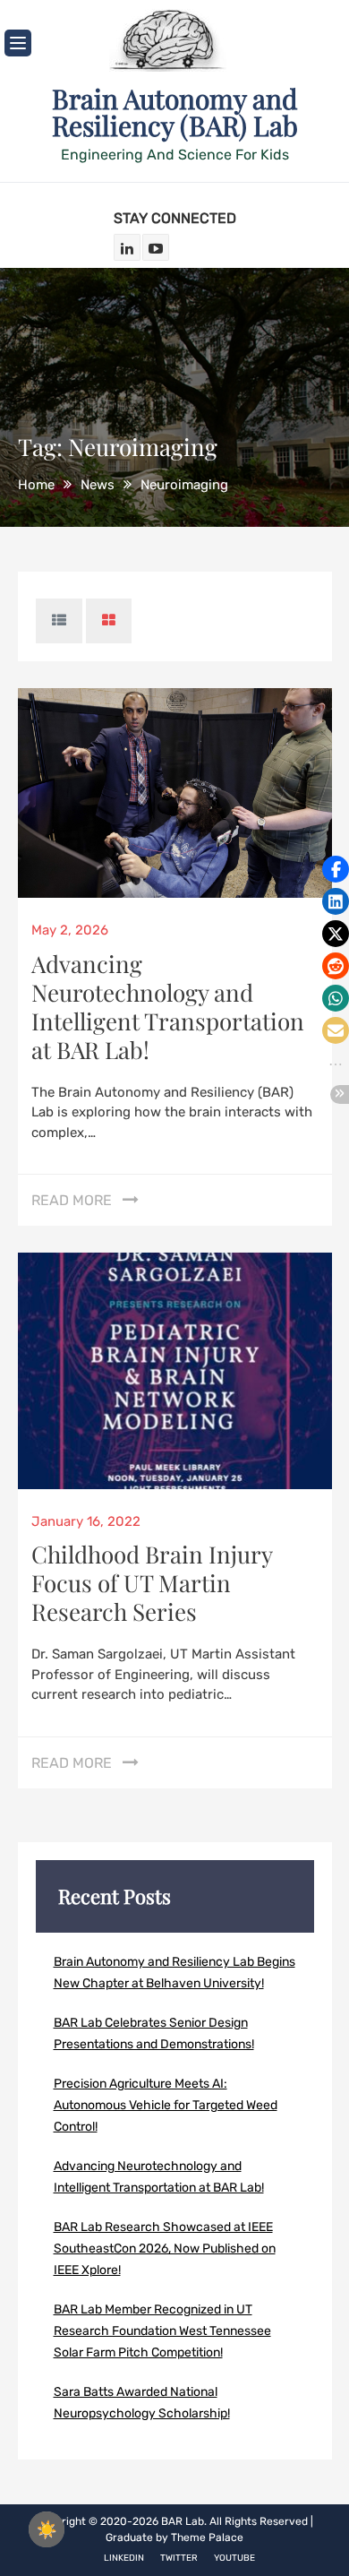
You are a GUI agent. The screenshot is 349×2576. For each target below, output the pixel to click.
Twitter (179, 2558)
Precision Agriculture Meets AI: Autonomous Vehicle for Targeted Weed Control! (166, 2105)
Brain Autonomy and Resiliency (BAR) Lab (175, 112)
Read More (72, 1200)
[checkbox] (47, 2529)
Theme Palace (207, 2537)
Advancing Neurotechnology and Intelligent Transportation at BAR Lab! (168, 1007)
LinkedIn (124, 2558)
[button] (336, 869)
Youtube (234, 2558)
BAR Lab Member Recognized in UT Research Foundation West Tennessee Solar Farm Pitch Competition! (162, 2331)
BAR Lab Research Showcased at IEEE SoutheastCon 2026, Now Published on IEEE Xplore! (165, 2249)
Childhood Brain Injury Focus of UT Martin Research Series (152, 1583)
